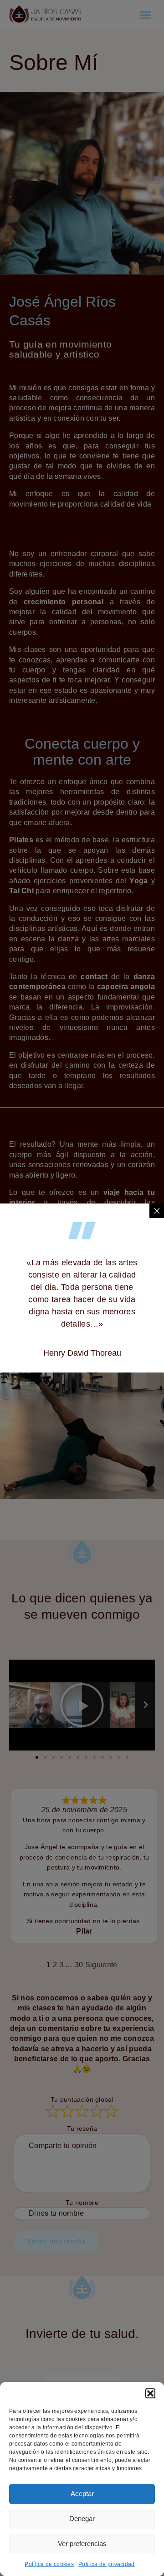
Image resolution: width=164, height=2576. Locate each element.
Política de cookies (49, 2564)
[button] (150, 2393)
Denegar (82, 2519)
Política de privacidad (107, 2564)
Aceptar (82, 2494)
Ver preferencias (82, 2544)
